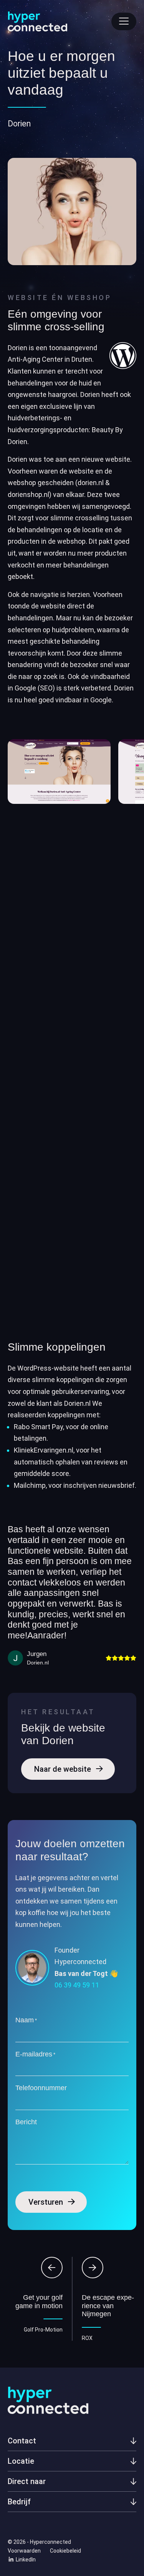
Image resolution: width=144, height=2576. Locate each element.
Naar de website (63, 1769)
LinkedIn (25, 2560)
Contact (22, 2441)
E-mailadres (35, 2054)
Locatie (21, 2461)
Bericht (26, 2122)
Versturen (46, 2202)
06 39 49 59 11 (77, 1985)
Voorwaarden (24, 2551)
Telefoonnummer (41, 2088)
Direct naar (27, 2482)
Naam (26, 2020)
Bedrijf (19, 2502)
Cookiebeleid (65, 2551)
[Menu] (124, 21)
